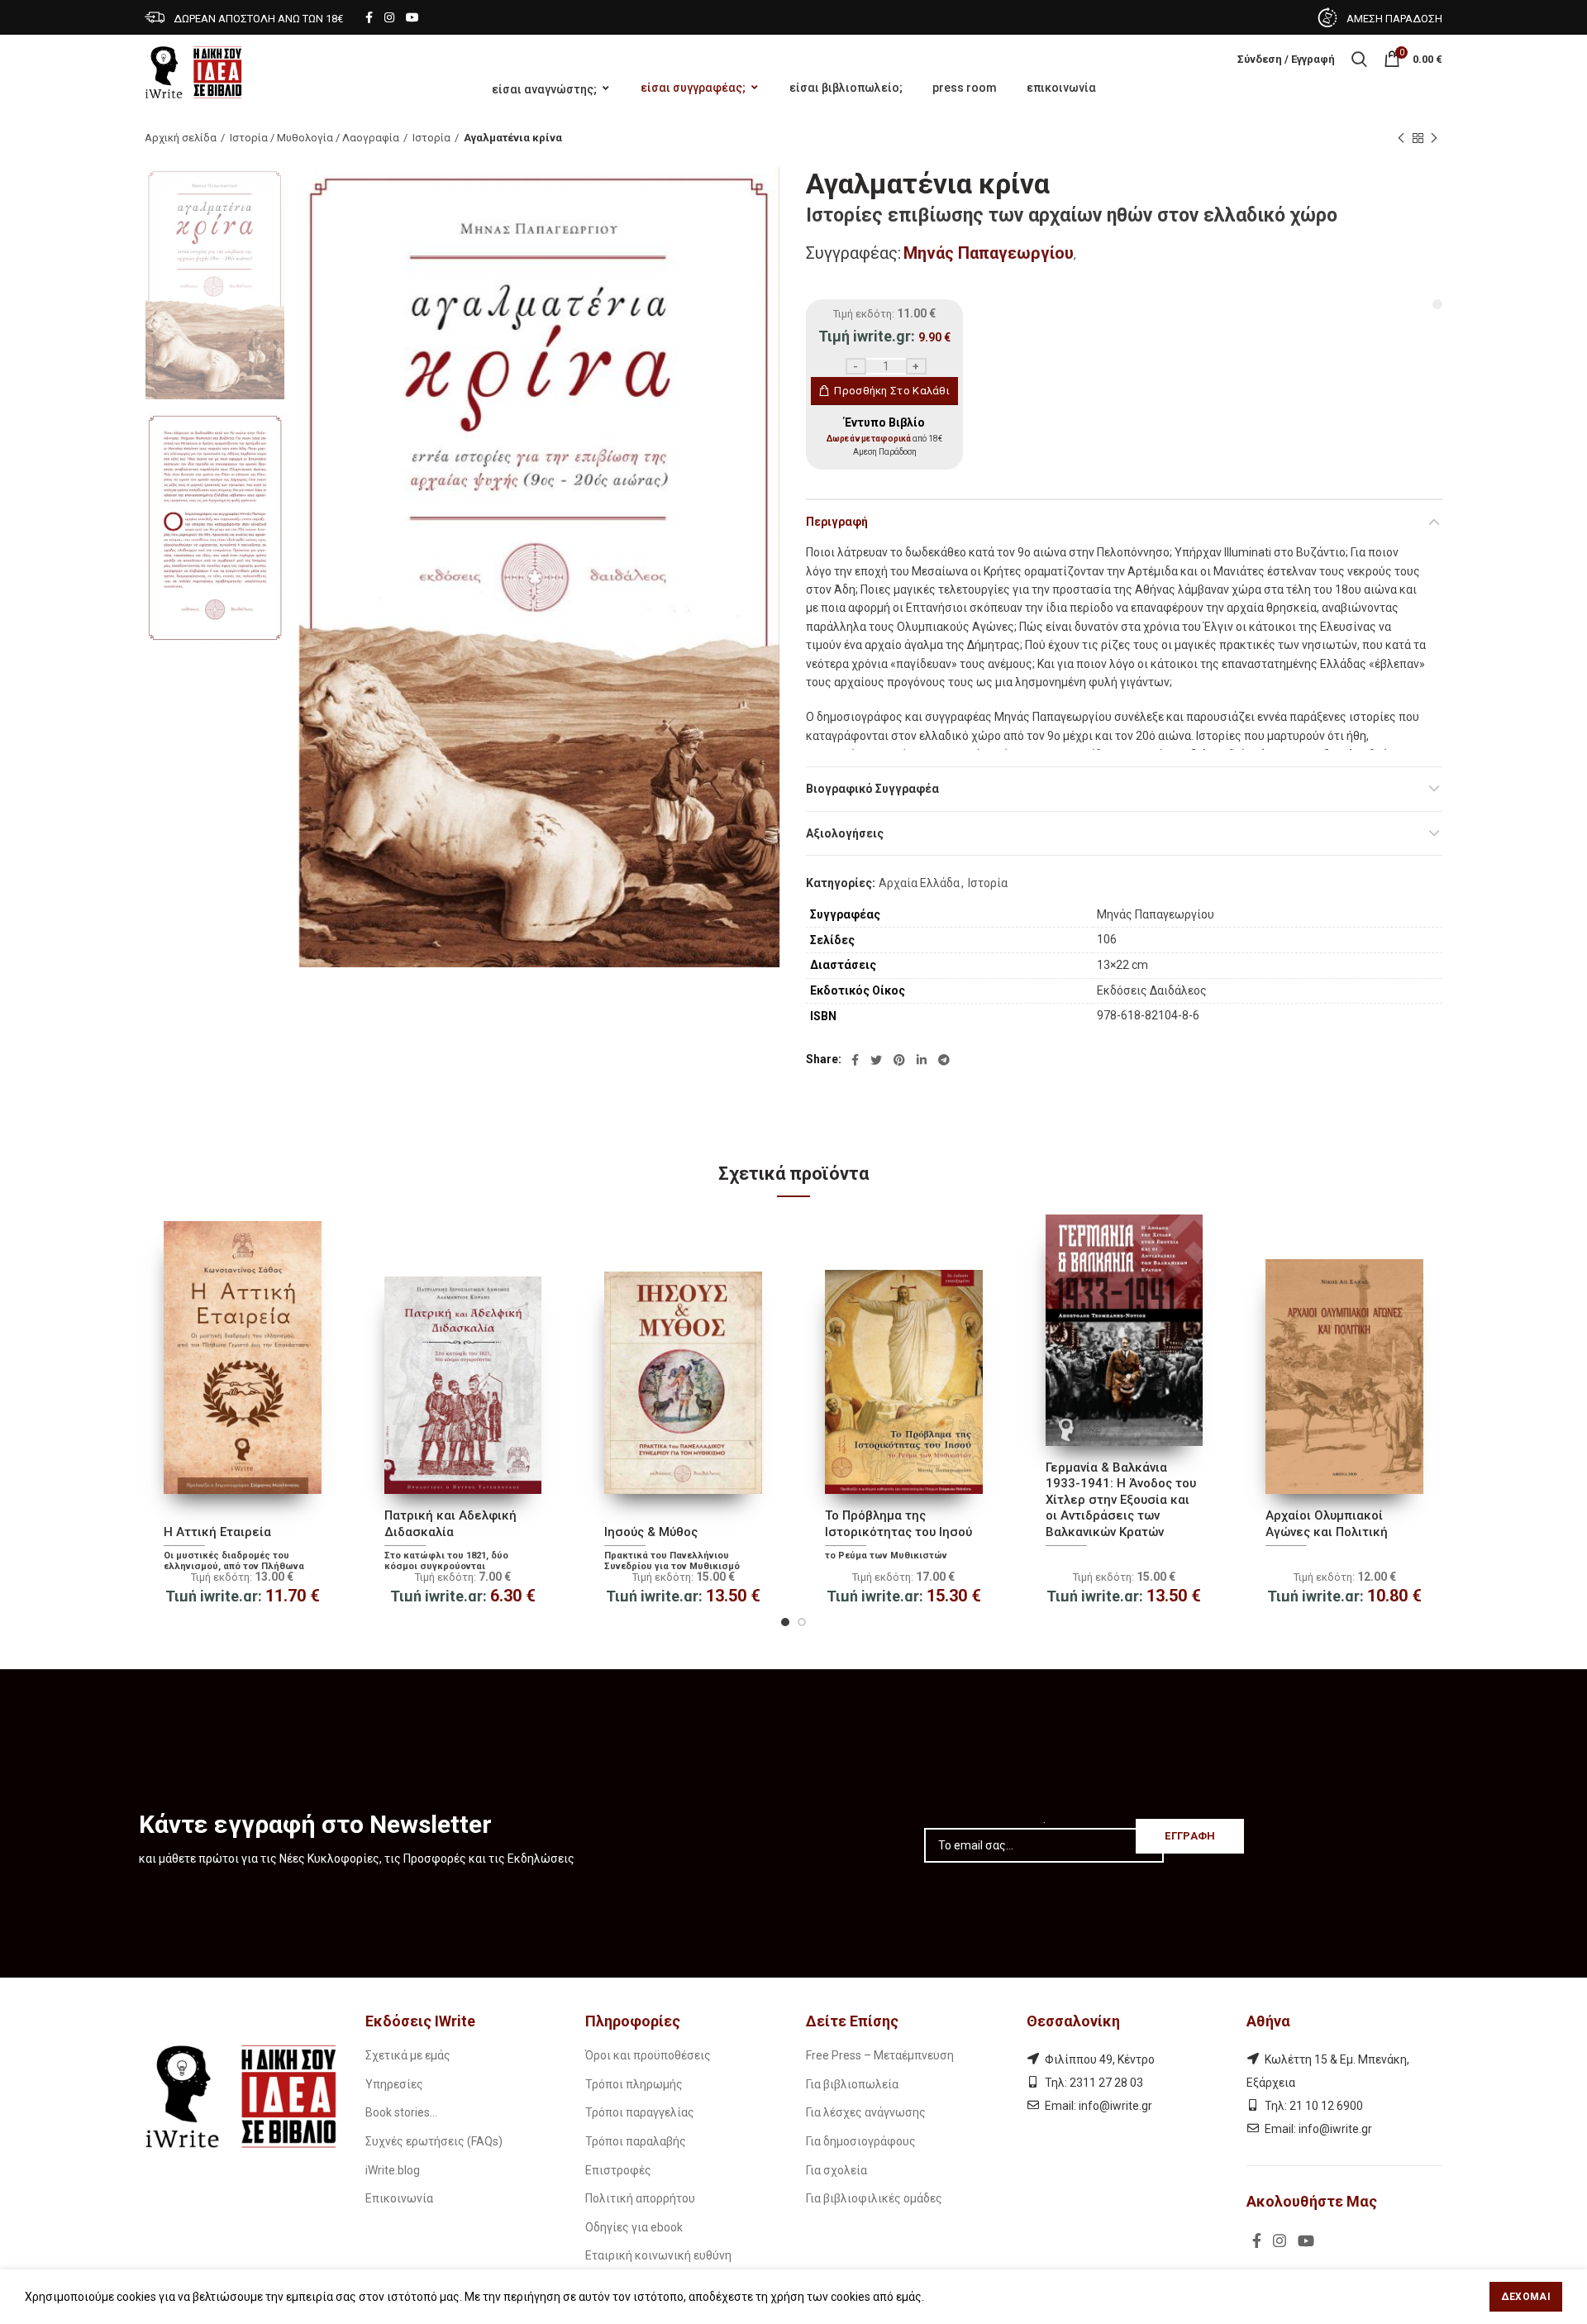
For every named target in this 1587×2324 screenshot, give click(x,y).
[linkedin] (922, 1060)
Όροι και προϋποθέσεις (648, 2055)
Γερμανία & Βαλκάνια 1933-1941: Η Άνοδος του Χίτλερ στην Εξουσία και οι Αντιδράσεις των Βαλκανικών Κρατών (1121, 1500)
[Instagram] (389, 17)
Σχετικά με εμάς (408, 2055)
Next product (1434, 138)
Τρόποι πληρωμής (634, 2084)
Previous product (1401, 138)
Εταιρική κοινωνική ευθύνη (658, 2255)
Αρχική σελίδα (181, 138)
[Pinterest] (899, 1060)
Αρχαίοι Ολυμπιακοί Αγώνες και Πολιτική (1327, 1524)
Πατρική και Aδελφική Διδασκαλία (450, 1524)
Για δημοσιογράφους (861, 2141)
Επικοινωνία (399, 2198)
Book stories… (401, 2112)
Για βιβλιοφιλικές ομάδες (874, 2198)
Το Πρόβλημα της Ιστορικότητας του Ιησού (898, 1524)
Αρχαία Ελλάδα (919, 883)
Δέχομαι (1526, 2297)
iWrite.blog (393, 2170)
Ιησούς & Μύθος (651, 1532)
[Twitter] (876, 1060)
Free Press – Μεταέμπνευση (880, 2055)
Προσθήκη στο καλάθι (892, 391)
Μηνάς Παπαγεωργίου (989, 253)
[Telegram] (944, 1060)
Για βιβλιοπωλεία (852, 2084)
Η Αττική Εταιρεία (217, 1532)
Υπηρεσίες (394, 2084)
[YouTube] (412, 17)
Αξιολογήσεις (845, 833)
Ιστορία (431, 138)
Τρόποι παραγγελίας (640, 2112)
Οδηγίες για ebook (634, 2227)
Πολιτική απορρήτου (640, 2198)
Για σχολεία (836, 2170)
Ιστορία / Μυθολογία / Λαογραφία (315, 138)
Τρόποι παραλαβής (636, 2141)
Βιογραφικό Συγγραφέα (872, 789)
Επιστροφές (618, 2170)
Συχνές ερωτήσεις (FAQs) (434, 2141)
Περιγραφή (837, 522)
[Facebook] (369, 17)
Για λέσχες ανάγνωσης (866, 2112)
